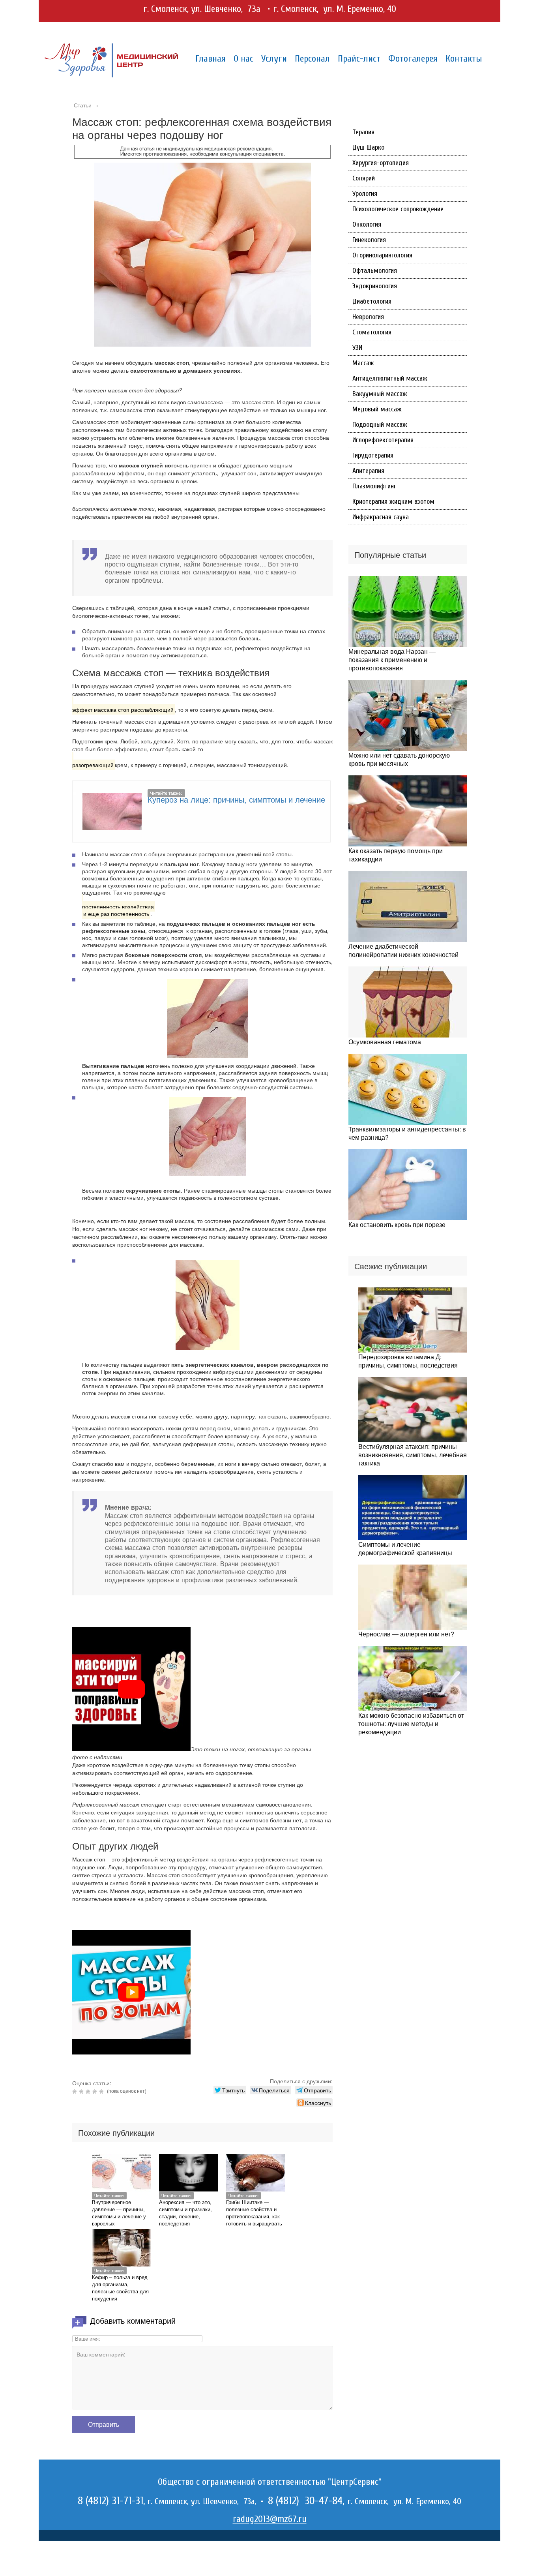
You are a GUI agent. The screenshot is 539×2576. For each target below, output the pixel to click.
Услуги (274, 59)
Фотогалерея (413, 59)
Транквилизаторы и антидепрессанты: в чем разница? (407, 1133)
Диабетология (372, 301)
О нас (243, 59)
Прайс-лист (359, 59)
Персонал (312, 59)
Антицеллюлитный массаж (390, 378)
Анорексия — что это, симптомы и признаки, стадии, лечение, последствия (185, 2213)
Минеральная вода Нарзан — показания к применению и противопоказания (392, 659)
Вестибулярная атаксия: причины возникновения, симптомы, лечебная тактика (413, 1455)
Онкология (367, 224)
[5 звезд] (102, 2092)
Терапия (363, 132)
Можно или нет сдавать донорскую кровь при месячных (399, 759)
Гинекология (369, 240)
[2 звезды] (82, 2092)
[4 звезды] (96, 2092)
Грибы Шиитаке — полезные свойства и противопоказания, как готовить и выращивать (254, 2213)
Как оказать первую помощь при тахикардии (396, 855)
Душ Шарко (368, 147)
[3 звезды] (89, 2092)
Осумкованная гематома (385, 1042)
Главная (211, 59)
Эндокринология (375, 286)
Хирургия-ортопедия (381, 163)
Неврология (368, 317)
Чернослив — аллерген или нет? (406, 1634)
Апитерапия (368, 471)
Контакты (464, 59)
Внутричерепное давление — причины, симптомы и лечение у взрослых (119, 2213)
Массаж (363, 363)
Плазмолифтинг (374, 486)
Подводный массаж (380, 425)
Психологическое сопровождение (398, 209)
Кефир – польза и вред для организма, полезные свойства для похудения (120, 2288)
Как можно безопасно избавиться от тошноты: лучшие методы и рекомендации (411, 1723)
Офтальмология (375, 271)
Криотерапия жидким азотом (393, 502)
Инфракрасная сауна (381, 517)
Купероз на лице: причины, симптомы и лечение (236, 799)
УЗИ (357, 348)
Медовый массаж (377, 409)
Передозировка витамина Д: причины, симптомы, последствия (408, 1361)
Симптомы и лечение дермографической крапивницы (405, 1548)
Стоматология (372, 332)
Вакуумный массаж (380, 394)
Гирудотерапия (373, 455)
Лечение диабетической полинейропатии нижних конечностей (403, 950)
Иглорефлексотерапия (383, 440)
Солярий (364, 178)
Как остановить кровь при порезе (397, 1224)
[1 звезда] (76, 2092)
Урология (365, 194)
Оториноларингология (382, 255)
